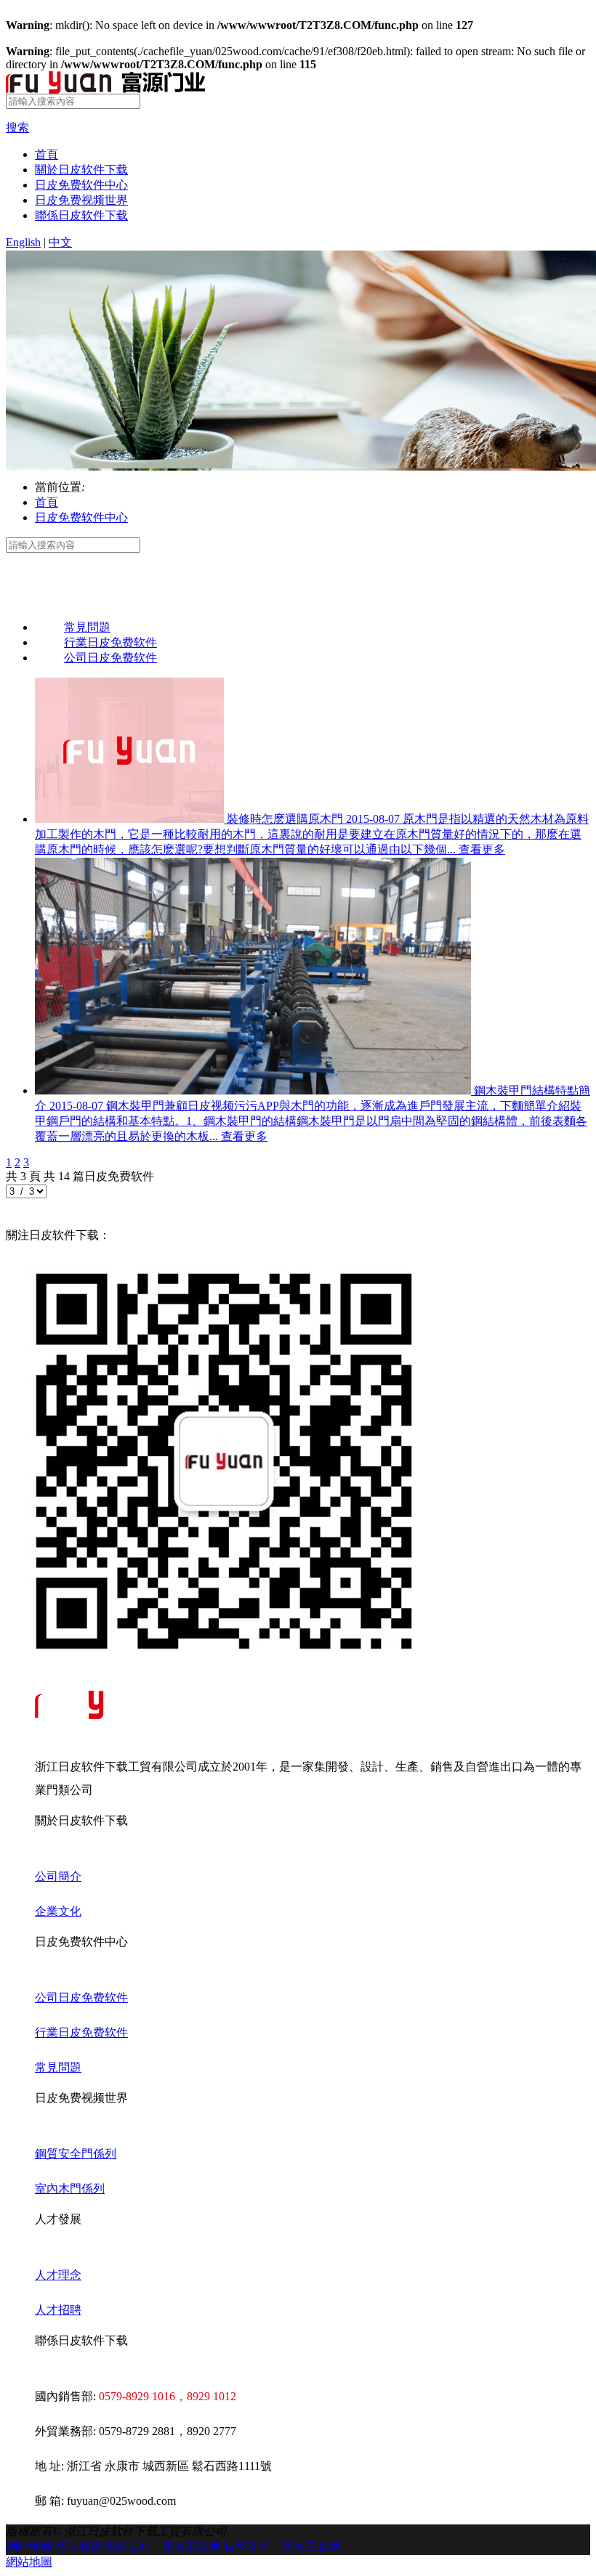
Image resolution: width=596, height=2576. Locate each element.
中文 (60, 242)
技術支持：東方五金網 (282, 2547)
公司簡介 (58, 1876)
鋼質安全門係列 (76, 2154)
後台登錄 (78, 2547)
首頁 (47, 154)
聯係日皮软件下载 (81, 215)
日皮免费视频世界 (81, 200)
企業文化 (58, 1911)
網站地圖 (29, 2547)
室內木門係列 (70, 2189)
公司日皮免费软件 (81, 1998)
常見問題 (58, 2067)
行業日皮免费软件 (81, 2032)
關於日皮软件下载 (81, 170)
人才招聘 (58, 2310)
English (23, 242)
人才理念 (58, 2275)
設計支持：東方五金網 (163, 2547)
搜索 (17, 127)
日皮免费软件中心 (81, 185)
